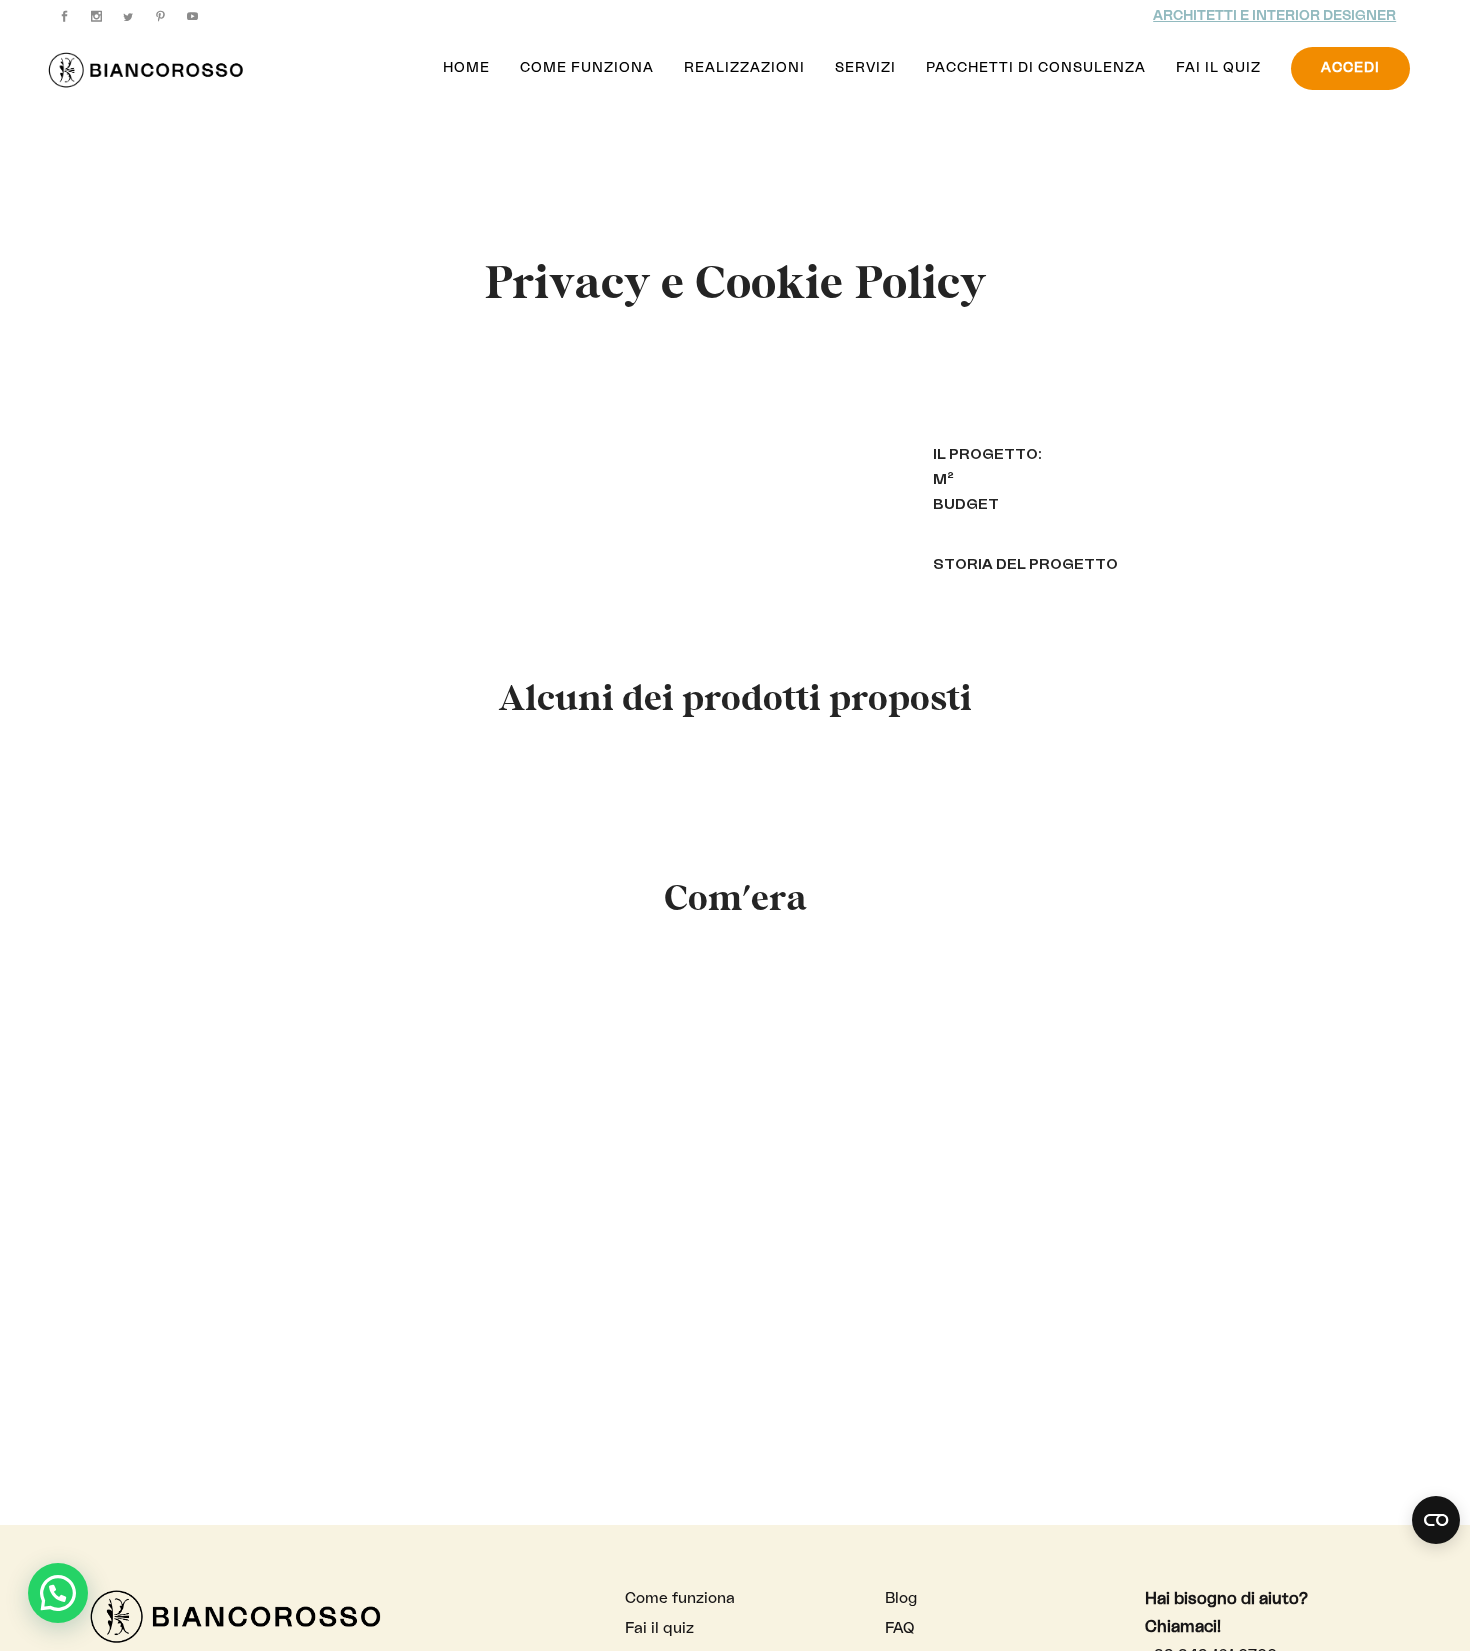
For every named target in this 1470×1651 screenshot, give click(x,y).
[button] (58, 1593)
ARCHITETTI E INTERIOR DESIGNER (1274, 16)
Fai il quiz (659, 1628)
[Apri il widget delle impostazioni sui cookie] (1436, 1520)
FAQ (899, 1628)
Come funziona (680, 1598)
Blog (901, 1598)
